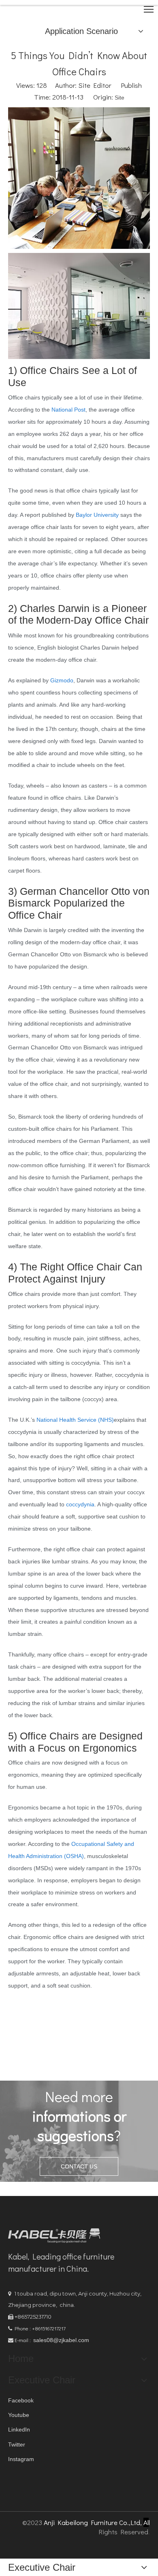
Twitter (17, 2444)
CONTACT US (79, 2166)
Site (120, 98)
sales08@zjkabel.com (61, 2340)
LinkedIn (19, 2429)
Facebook (21, 2400)
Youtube (19, 2415)
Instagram (21, 2459)
